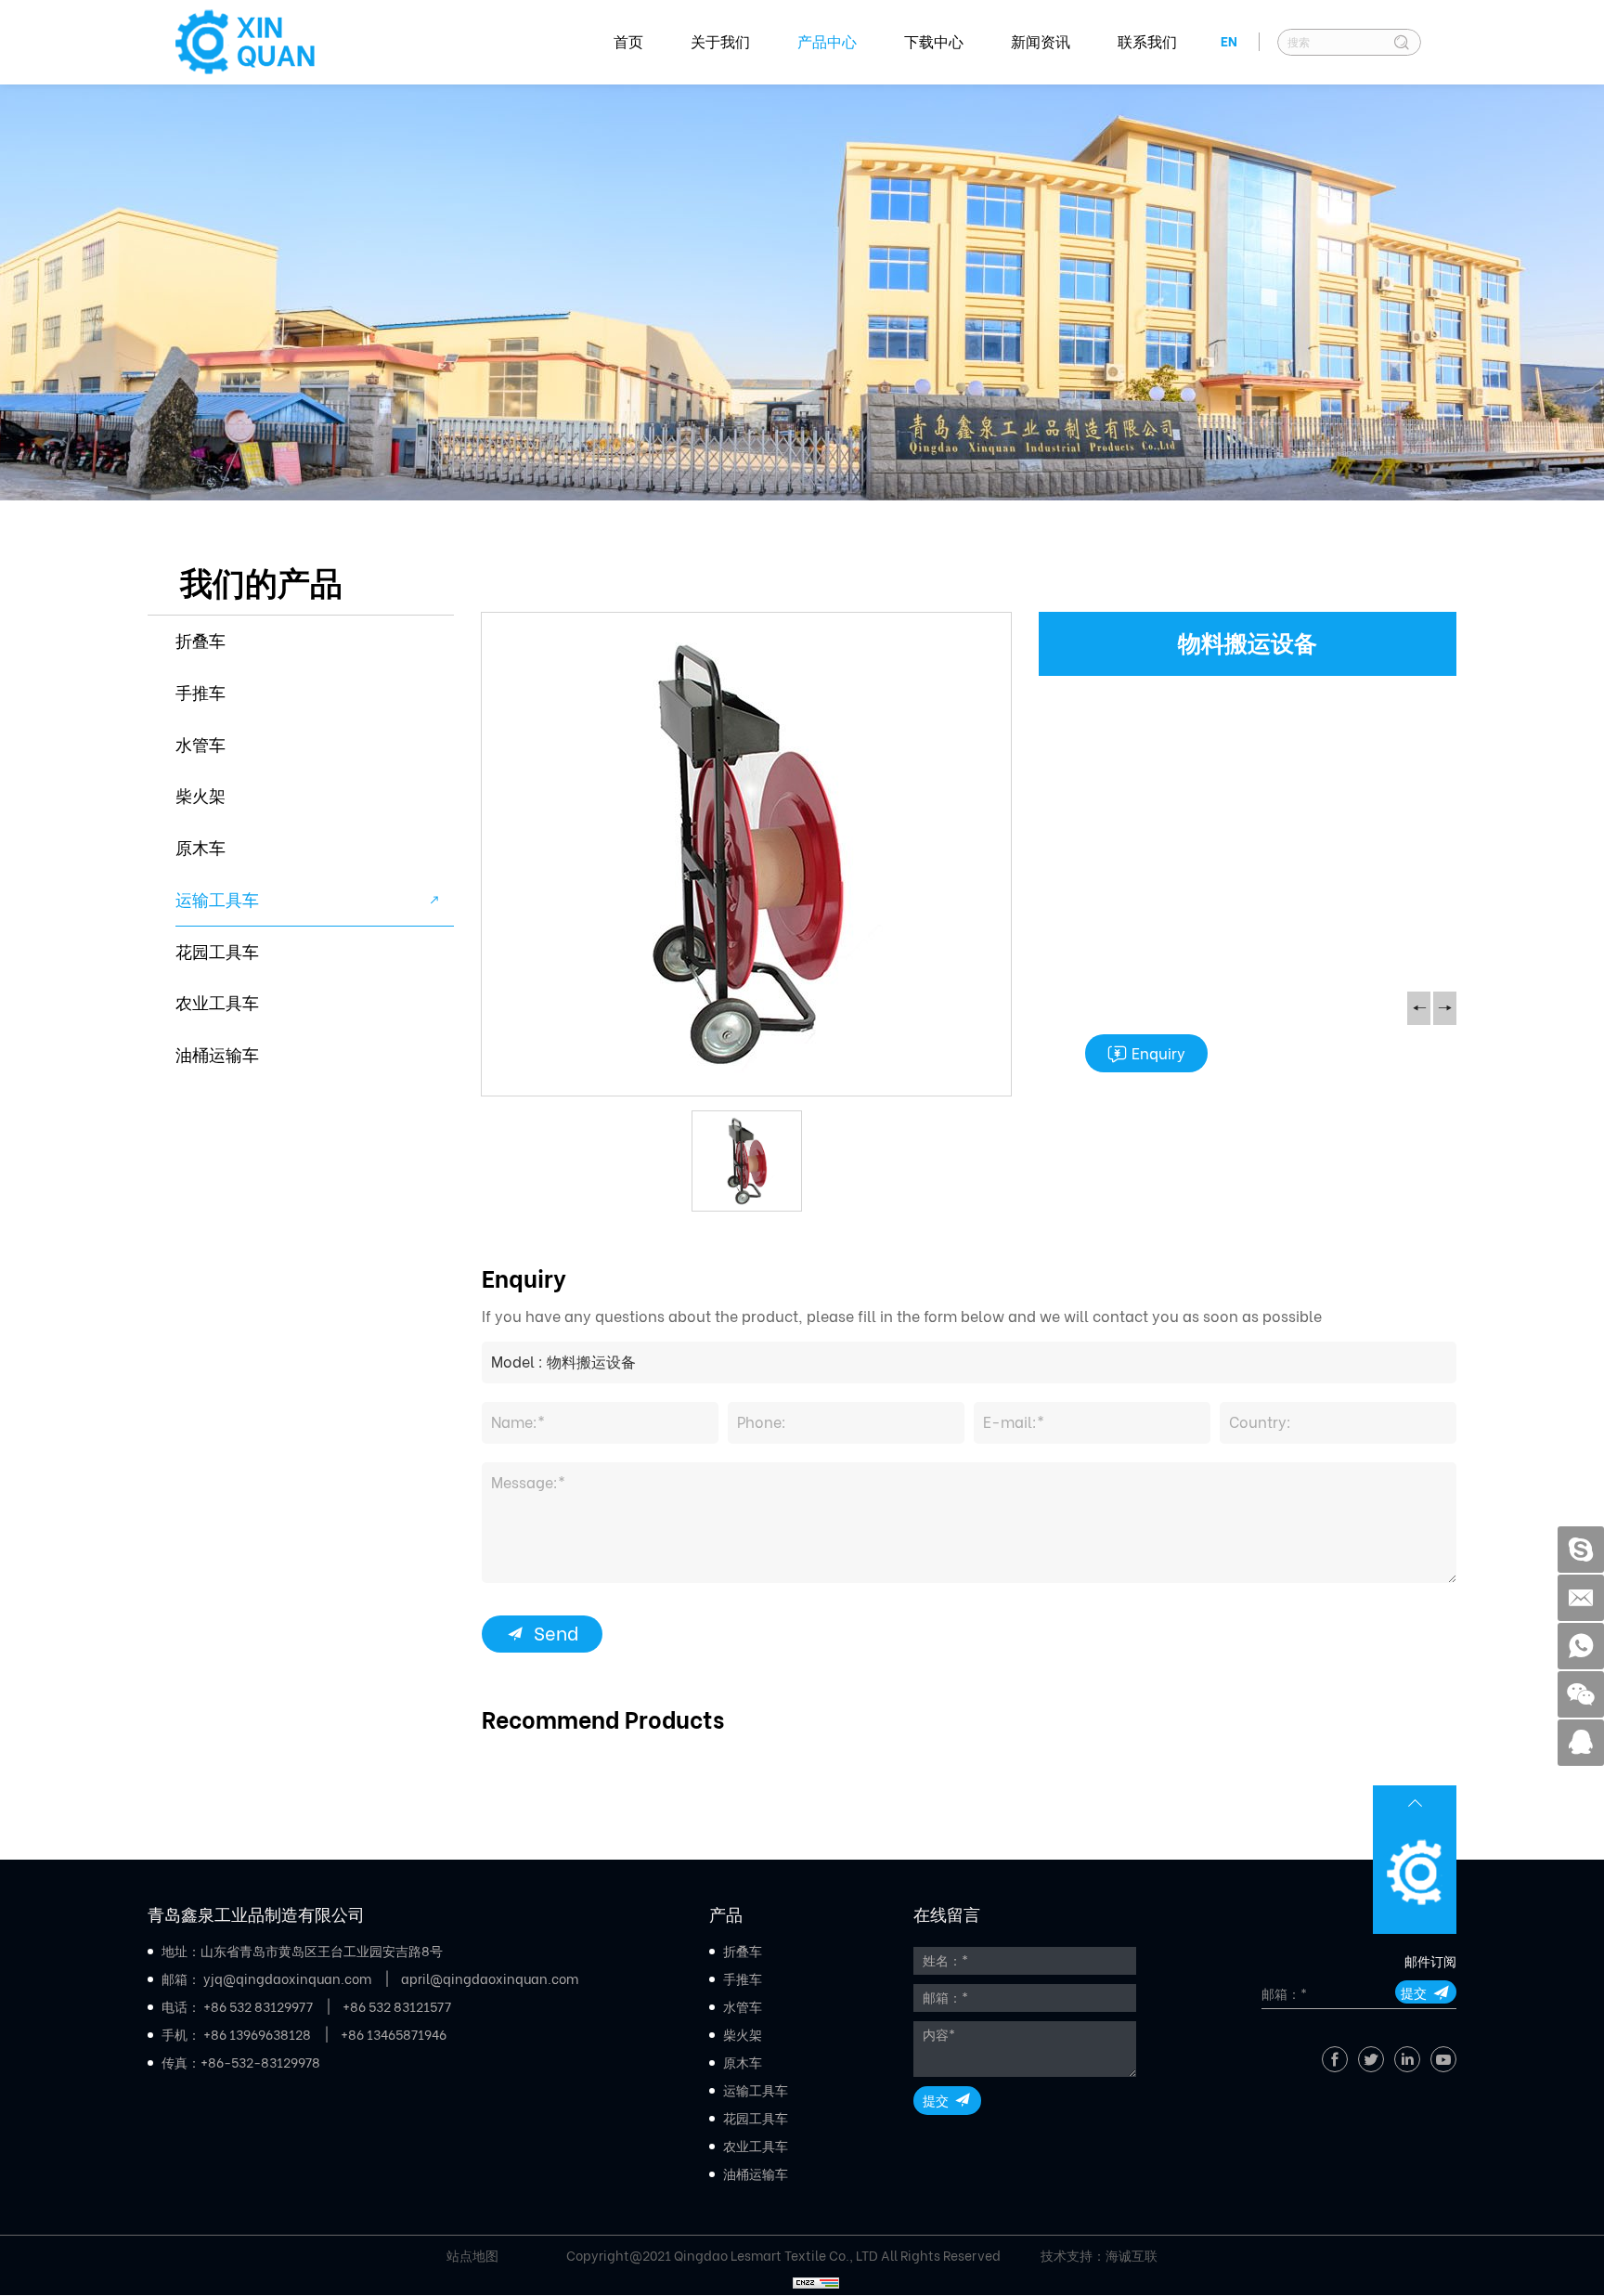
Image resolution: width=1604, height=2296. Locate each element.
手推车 (200, 693)
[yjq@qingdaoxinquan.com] (1581, 1598)
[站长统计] (816, 2279)
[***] (1581, 1550)
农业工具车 (217, 1003)
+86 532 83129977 (258, 2007)
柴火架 (200, 796)
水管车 (200, 745)
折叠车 (200, 641)
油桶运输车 (217, 1055)
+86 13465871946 (394, 2035)
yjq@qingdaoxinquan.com (287, 1979)
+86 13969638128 (257, 2035)
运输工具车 (217, 900)
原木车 (200, 848)
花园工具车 (217, 952)
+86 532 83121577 (397, 2007)
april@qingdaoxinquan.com (490, 1979)
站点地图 (472, 2256)
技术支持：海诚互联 (1099, 2256)
